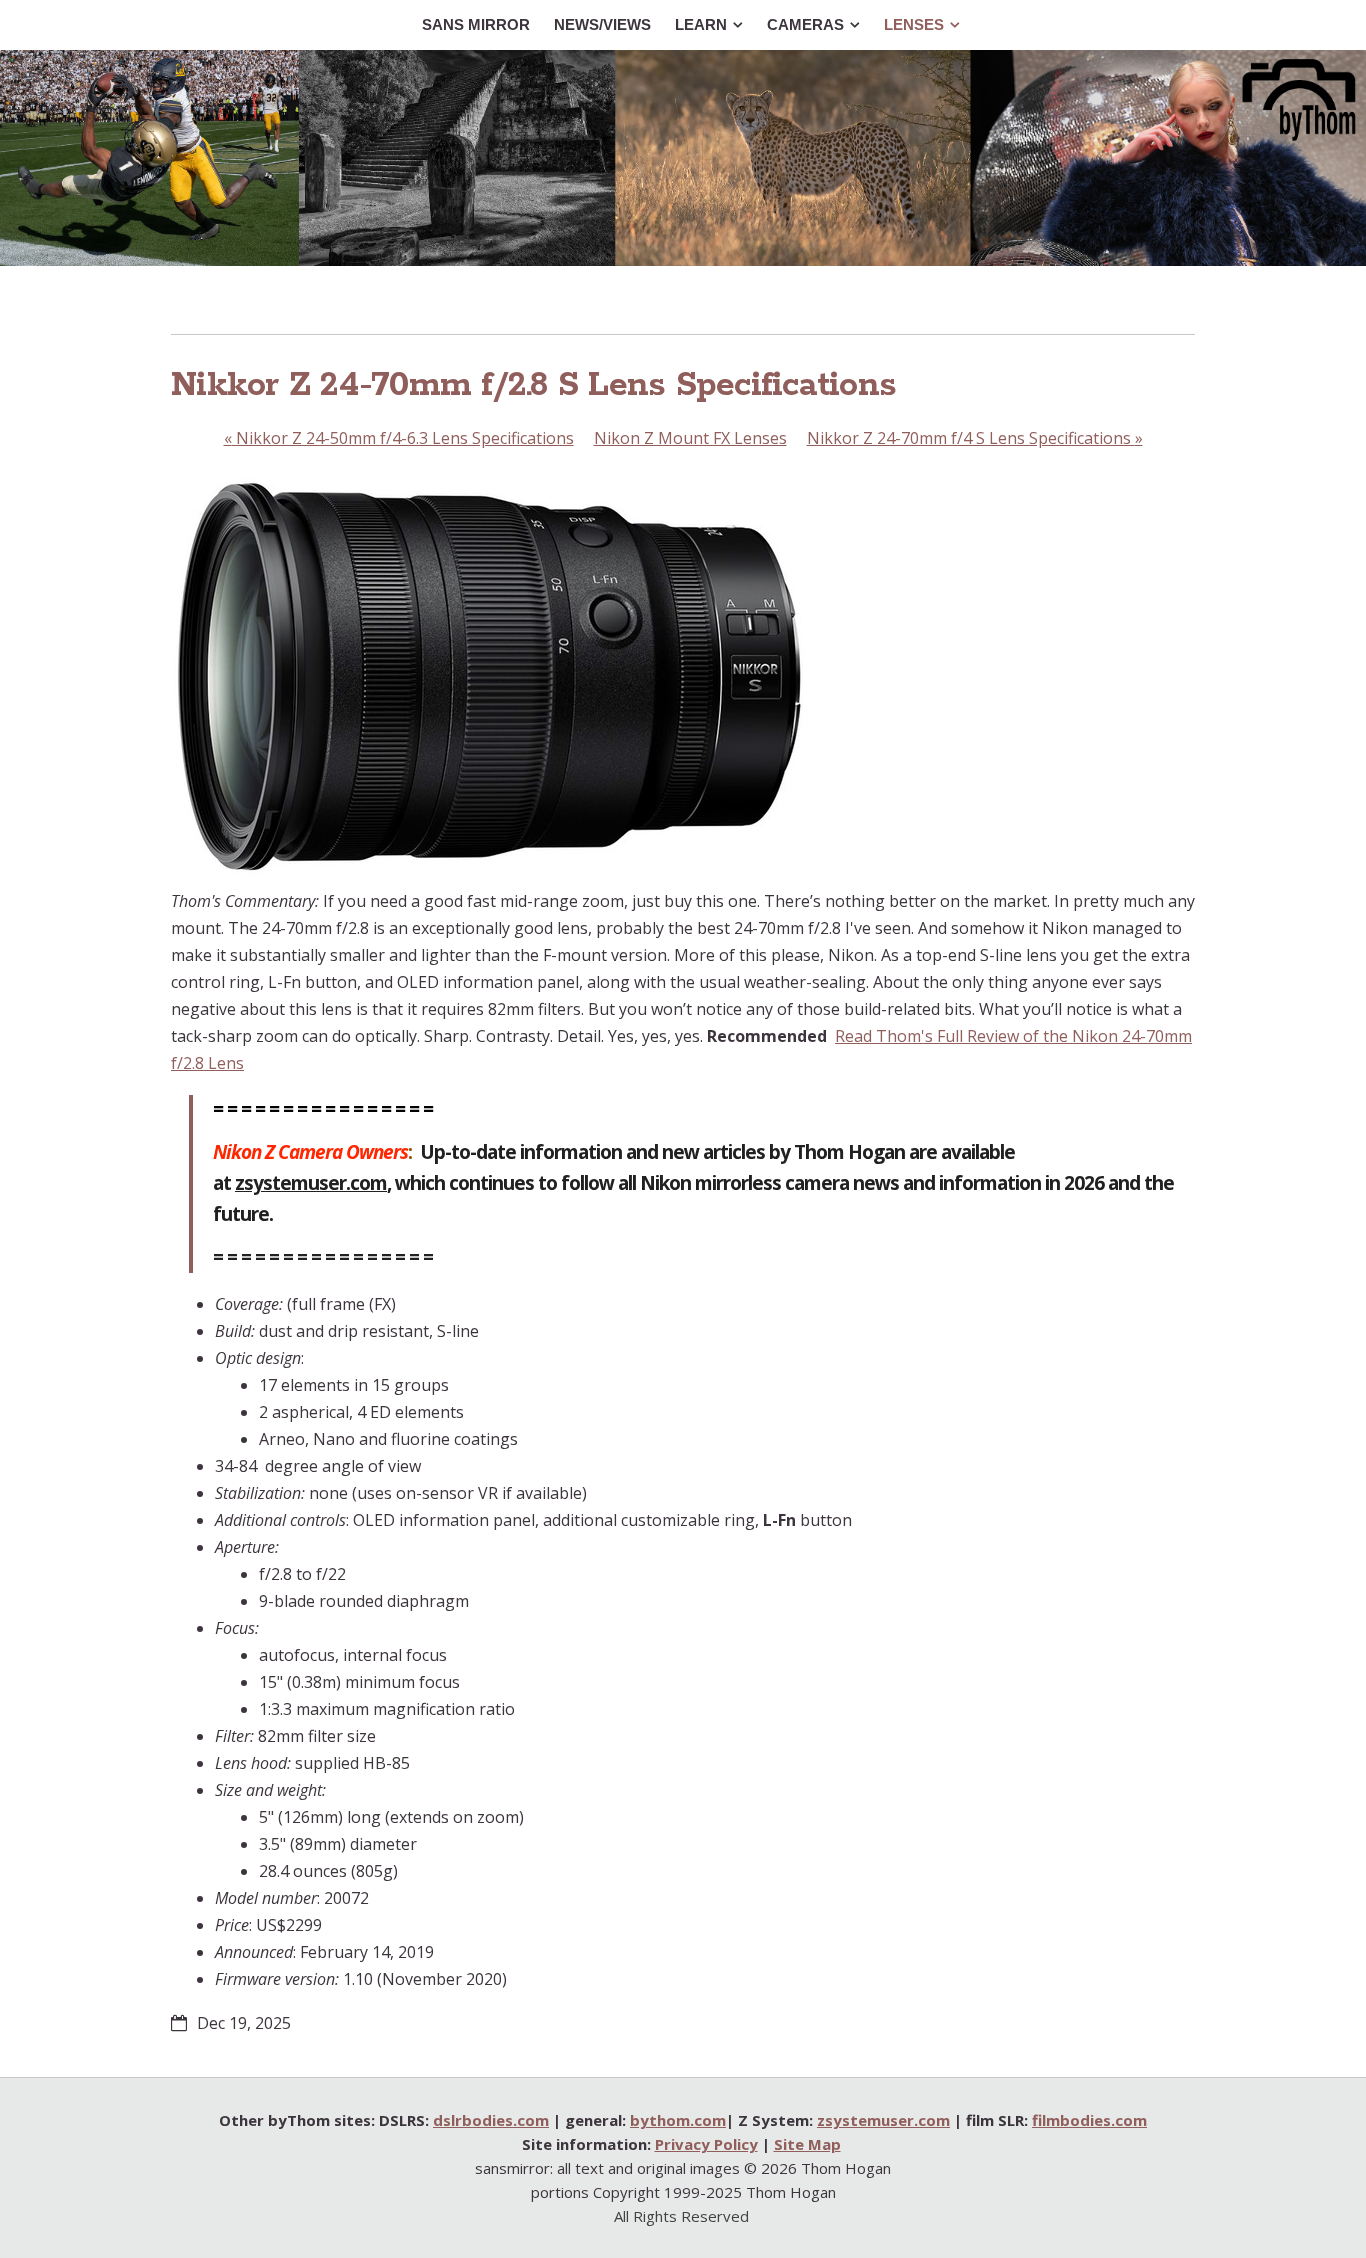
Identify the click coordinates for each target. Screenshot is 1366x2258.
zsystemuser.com (311, 1183)
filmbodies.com (1089, 2120)
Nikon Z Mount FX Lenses (690, 438)
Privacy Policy (706, 2144)
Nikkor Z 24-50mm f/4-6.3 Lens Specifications (399, 438)
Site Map (807, 2144)
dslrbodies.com (491, 2120)
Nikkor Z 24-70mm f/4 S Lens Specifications (975, 438)
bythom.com (678, 2120)
